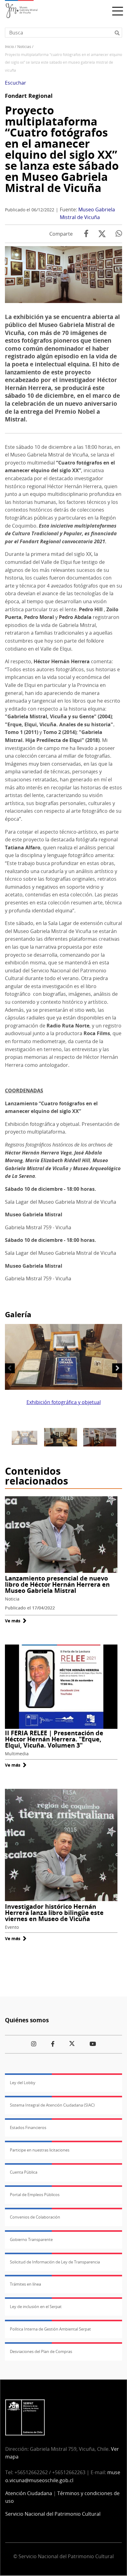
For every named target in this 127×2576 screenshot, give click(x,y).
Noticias (24, 47)
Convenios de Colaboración (35, 2217)
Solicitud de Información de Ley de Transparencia (55, 2262)
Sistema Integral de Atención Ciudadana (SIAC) (52, 2105)
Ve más (16, 1621)
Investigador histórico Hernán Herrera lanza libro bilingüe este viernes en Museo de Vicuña (54, 1913)
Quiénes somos (27, 2020)
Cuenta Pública (24, 2172)
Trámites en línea (25, 2284)
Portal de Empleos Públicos (35, 2195)
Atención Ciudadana (29, 2493)
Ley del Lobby (23, 2083)
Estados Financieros (28, 2127)
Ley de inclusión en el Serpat (36, 2307)
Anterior (10, 1368)
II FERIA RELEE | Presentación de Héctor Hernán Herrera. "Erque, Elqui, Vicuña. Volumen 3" (54, 1739)
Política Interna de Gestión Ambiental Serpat (50, 2329)
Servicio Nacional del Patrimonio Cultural (53, 2514)
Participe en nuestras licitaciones (40, 2150)
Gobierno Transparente (31, 2239)
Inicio (9, 47)
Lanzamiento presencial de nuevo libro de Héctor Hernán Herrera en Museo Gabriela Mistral (57, 1584)
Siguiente (117, 1368)
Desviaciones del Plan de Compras (41, 2351)
